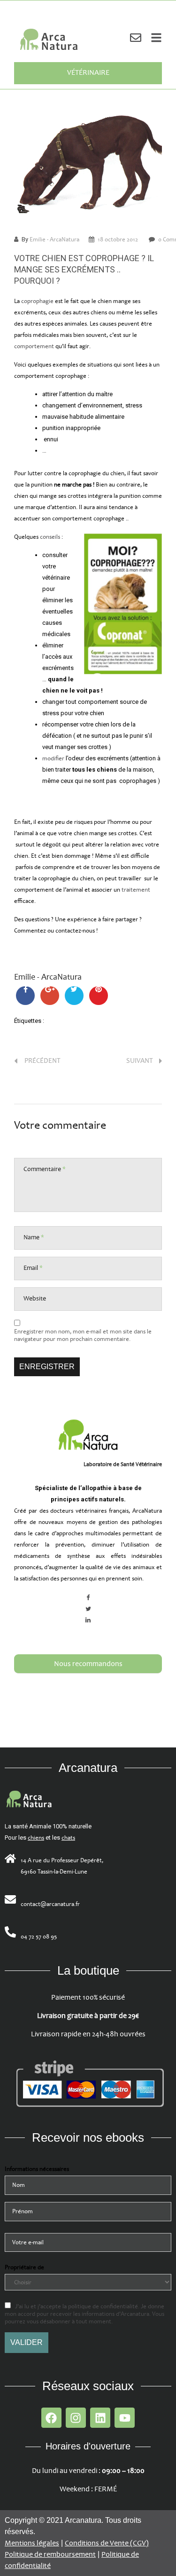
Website (35, 1298)
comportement (34, 346)
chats (68, 1838)
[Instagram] (76, 2418)
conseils (50, 537)
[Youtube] (125, 2418)
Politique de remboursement (50, 2555)
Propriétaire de (24, 2267)
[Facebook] (51, 2418)
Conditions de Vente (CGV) (107, 2543)
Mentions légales (32, 2543)
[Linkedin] (100, 2418)
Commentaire (45, 1169)
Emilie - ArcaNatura (54, 239)
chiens (36, 1838)
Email (33, 1268)
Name (34, 1237)
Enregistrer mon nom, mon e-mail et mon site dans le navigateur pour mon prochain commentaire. (83, 1335)
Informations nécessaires (37, 2169)
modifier (53, 758)
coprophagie (38, 301)
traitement (136, 890)
